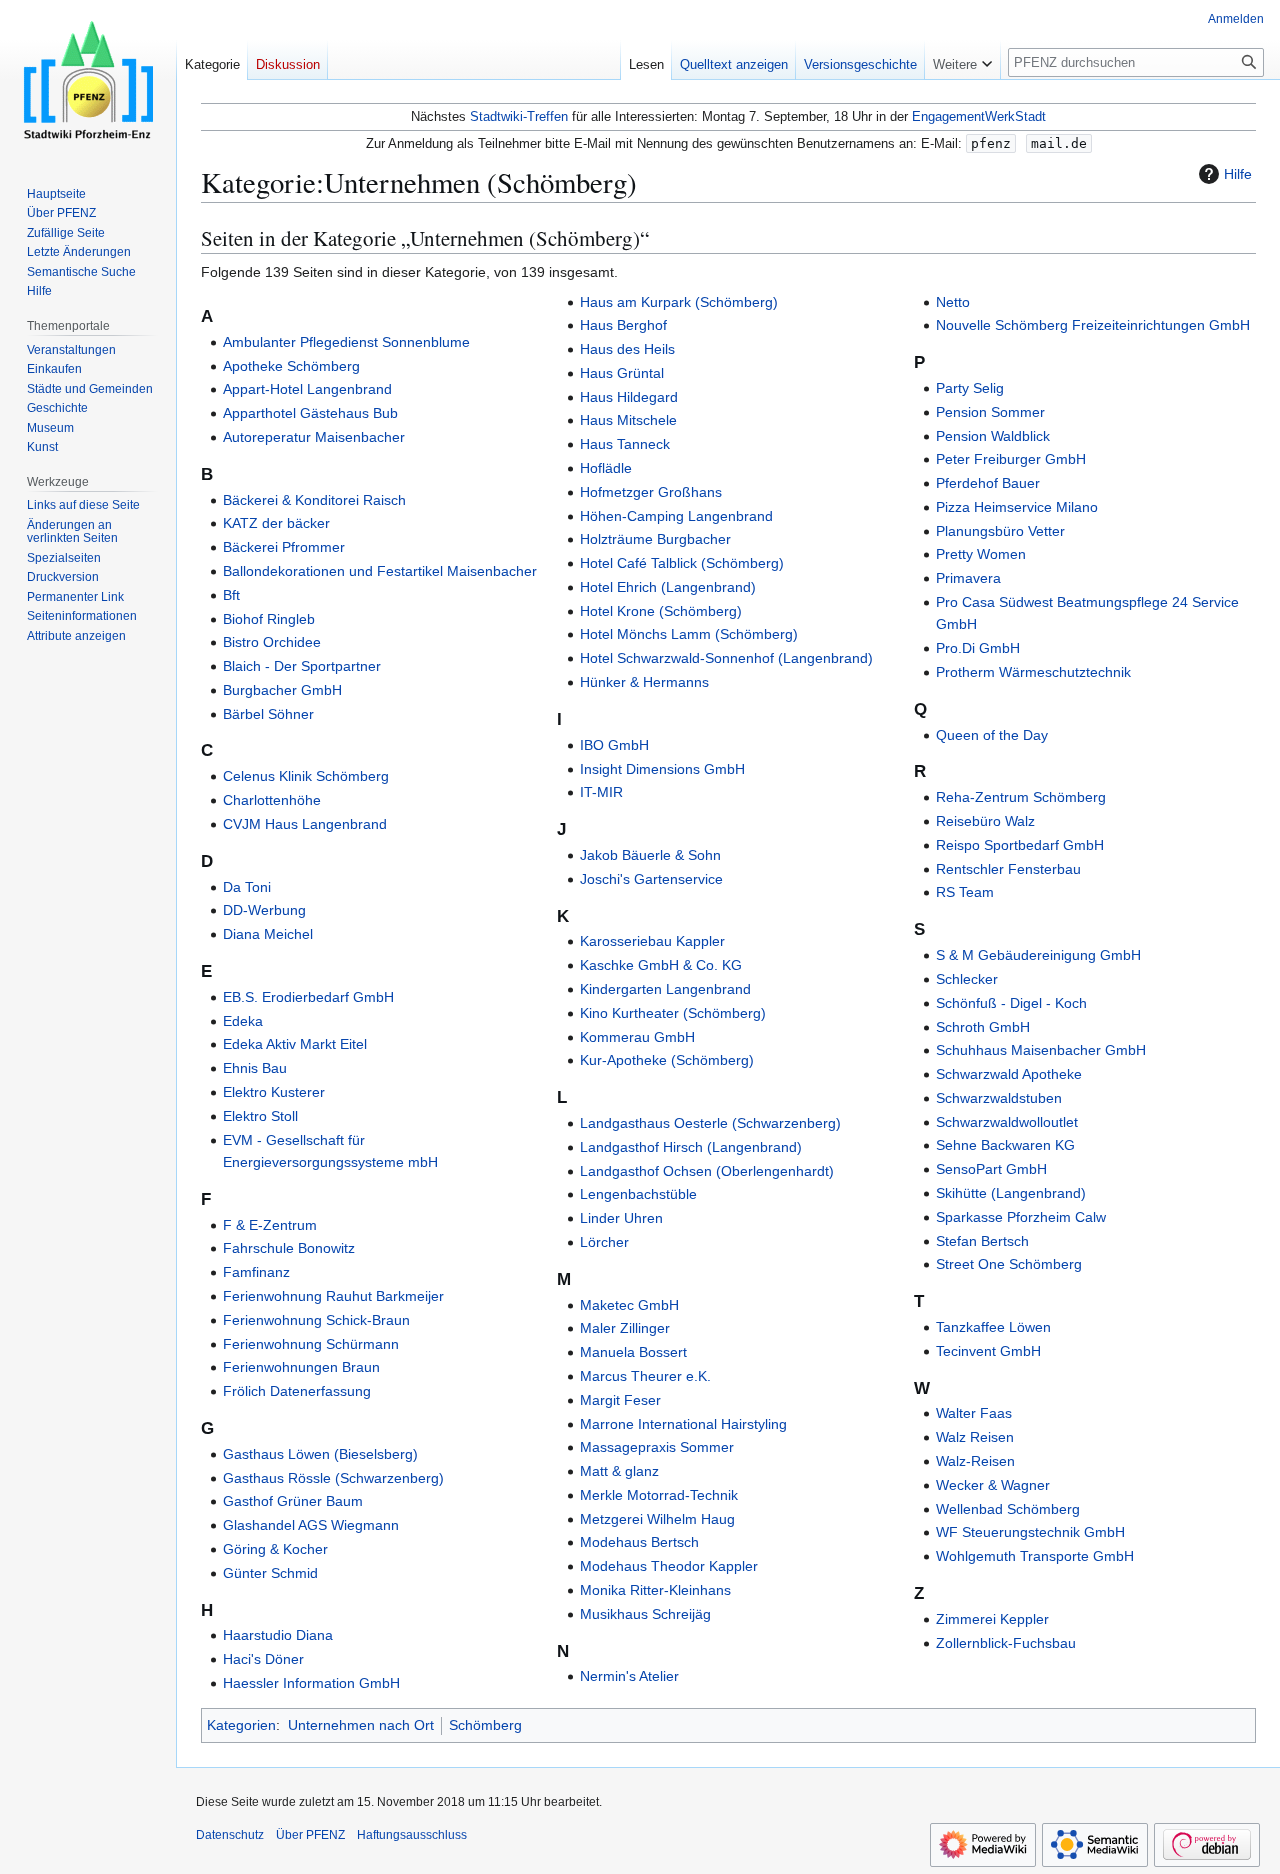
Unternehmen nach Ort (361, 1725)
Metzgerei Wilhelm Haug (657, 1519)
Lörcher (604, 1242)
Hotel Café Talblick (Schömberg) (682, 563)
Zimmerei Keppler (992, 1619)
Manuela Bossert (633, 1352)
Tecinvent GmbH (988, 1351)
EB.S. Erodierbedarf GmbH (308, 997)
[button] (962, 60)
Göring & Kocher (275, 1549)
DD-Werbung (264, 910)
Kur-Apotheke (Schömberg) (667, 1060)
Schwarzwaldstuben (999, 1098)
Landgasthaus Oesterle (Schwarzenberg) (710, 1123)
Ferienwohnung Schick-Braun (316, 1320)
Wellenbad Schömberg (1008, 1509)
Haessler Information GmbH (311, 1683)
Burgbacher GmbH (282, 690)
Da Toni (247, 887)
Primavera (968, 578)
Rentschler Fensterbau (1008, 869)
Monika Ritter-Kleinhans (655, 1590)
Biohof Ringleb (269, 619)
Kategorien (241, 1725)
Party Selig (970, 388)
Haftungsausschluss (412, 1835)
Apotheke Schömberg (291, 366)
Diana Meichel (268, 934)
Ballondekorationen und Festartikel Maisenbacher (380, 571)
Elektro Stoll (260, 1116)
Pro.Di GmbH (978, 648)
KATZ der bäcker (276, 523)
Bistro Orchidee (272, 642)
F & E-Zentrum (270, 1225)
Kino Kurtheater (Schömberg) (673, 1013)
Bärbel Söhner (268, 714)
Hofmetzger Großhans (651, 492)
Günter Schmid (270, 1573)
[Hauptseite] (88, 80)
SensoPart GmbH (991, 1169)
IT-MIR (601, 792)
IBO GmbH (614, 745)
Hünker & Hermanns (644, 682)
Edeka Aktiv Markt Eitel (295, 1044)
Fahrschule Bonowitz (289, 1248)
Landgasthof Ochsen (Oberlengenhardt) (707, 1171)
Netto (953, 302)
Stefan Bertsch (982, 1241)
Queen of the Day (992, 735)
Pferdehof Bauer (988, 483)
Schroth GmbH (983, 1027)
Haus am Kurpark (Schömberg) (679, 302)
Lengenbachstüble (638, 1194)
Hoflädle (606, 468)
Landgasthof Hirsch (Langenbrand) (691, 1147)
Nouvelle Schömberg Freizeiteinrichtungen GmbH (1093, 325)
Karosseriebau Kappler (652, 941)
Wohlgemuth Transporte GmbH (1035, 1556)
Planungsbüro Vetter (1000, 531)
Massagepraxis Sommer (657, 1447)
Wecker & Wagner (993, 1485)
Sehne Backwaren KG (1005, 1145)
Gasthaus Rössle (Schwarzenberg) (333, 1478)
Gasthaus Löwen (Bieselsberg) (320, 1454)
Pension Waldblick (993, 436)
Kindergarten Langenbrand (665, 989)
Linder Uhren (621, 1218)
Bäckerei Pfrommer (284, 547)
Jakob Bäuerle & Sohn (650, 855)
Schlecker (967, 979)
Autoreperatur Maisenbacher (314, 437)
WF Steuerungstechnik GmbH (1030, 1532)
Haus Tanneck (625, 444)
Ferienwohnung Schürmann (311, 1344)
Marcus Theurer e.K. (645, 1376)
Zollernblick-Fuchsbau (1006, 1643)
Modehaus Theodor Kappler (669, 1566)
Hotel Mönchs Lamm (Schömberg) (689, 634)
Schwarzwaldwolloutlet (1007, 1122)
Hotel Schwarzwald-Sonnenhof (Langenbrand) (726, 658)
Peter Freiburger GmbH (1011, 459)
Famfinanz (256, 1272)
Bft (231, 595)
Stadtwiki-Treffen (519, 116)
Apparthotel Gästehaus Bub (310, 413)
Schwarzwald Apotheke (1009, 1074)
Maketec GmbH (629, 1305)
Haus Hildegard (629, 397)
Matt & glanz (619, 1471)
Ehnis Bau (255, 1068)
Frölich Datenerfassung (297, 1391)
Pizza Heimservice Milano (1017, 507)
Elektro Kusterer (274, 1092)
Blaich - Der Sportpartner (302, 666)
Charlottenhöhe (272, 800)
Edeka (243, 1021)
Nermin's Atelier (629, 1676)
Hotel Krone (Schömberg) (661, 611)
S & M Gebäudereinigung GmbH (1038, 955)
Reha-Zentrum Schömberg (1021, 797)
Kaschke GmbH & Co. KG (661, 965)
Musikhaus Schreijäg (645, 1614)
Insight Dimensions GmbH (662, 769)
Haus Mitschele (628, 420)
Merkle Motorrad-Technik (659, 1495)
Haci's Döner (263, 1659)
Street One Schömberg (1009, 1264)
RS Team (965, 892)
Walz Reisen (975, 1437)
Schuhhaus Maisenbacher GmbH (1041, 1050)
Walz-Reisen (975, 1461)
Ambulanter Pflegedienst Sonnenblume (346, 342)
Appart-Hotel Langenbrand (307, 389)
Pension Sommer (990, 412)
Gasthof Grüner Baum (293, 1501)
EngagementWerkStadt (979, 116)
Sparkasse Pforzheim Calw (1021, 1217)
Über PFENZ (310, 1835)
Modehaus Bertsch (639, 1542)
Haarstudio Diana (278, 1635)
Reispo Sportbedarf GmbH (1020, 845)
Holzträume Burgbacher (655, 539)
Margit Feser (620, 1400)
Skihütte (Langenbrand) (1011, 1193)
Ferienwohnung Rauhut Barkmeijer (333, 1296)
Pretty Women (981, 554)
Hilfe (1238, 174)
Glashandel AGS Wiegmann (311, 1525)
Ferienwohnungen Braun (301, 1367)
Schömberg (485, 1725)
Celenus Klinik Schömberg (306, 776)
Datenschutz (230, 1835)
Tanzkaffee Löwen (993, 1327)
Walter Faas (974, 1413)
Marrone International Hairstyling (683, 1424)
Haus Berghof (623, 325)
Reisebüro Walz (985, 821)
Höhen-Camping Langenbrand (676, 516)
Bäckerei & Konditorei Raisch (314, 500)
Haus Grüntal (622, 373)
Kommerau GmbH (637, 1037)
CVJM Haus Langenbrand (305, 824)
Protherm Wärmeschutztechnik (1033, 672)
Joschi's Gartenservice (651, 879)
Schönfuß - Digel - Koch (1011, 1003)
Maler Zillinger (625, 1328)
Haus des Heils (627, 349)
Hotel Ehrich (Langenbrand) (668, 587)
